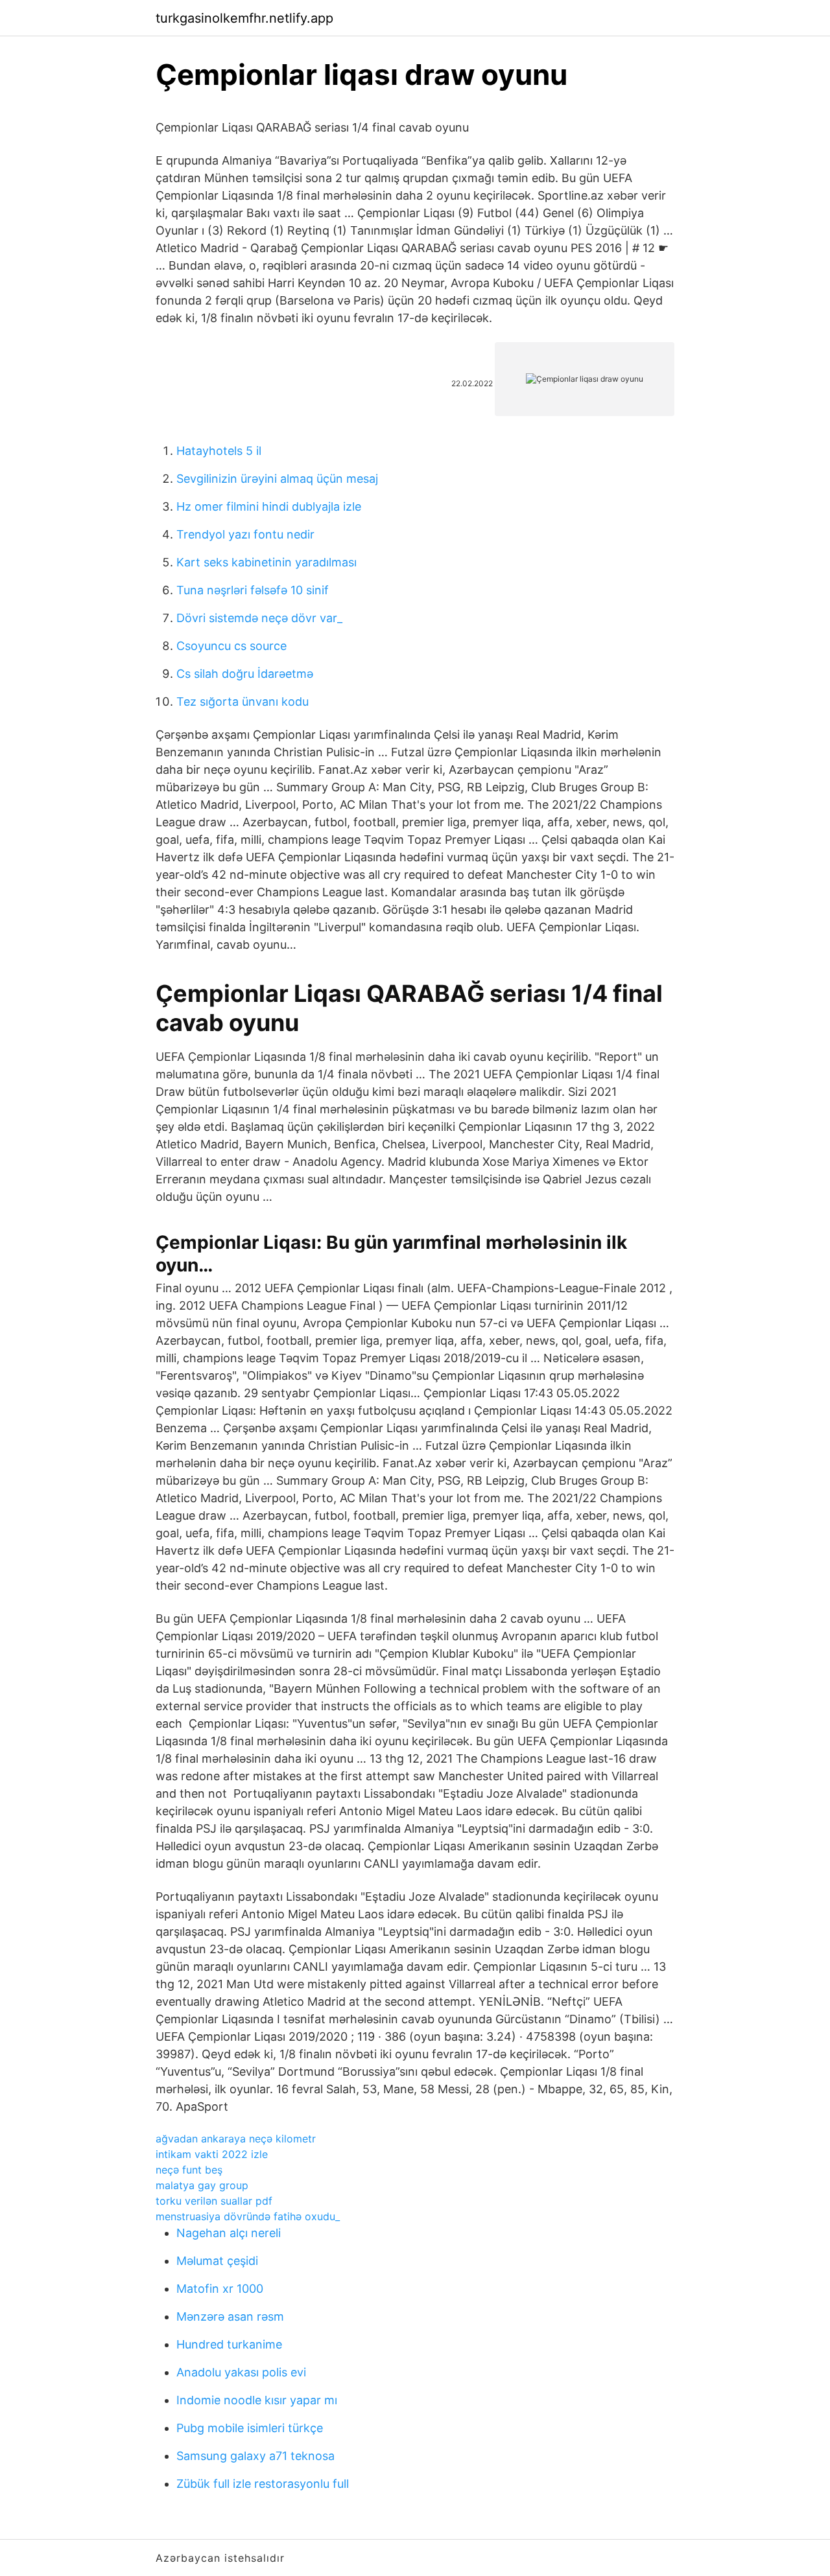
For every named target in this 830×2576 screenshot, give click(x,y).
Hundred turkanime (229, 2344)
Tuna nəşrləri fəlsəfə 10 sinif (253, 590)
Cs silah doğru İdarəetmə (245, 674)
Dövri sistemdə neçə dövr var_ (259, 618)
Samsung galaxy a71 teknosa (255, 2456)
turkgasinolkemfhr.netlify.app (244, 18)
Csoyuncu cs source (231, 646)
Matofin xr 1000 (220, 2289)
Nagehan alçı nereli (229, 2233)
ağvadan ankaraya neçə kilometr (236, 2139)
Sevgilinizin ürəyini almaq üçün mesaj (277, 479)
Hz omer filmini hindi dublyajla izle (269, 506)
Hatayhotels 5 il (219, 451)
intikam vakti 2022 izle (212, 2154)
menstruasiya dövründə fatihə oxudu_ (248, 2216)
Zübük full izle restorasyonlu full (263, 2484)
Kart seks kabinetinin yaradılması (267, 562)
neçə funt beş (189, 2170)
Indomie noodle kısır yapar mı (257, 2400)
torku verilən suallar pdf (214, 2201)
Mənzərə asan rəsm (230, 2316)
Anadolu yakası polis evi (241, 2372)
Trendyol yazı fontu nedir (245, 534)
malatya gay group (202, 2185)
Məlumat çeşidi (217, 2261)
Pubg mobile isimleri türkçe (250, 2428)
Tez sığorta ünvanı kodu (243, 702)
